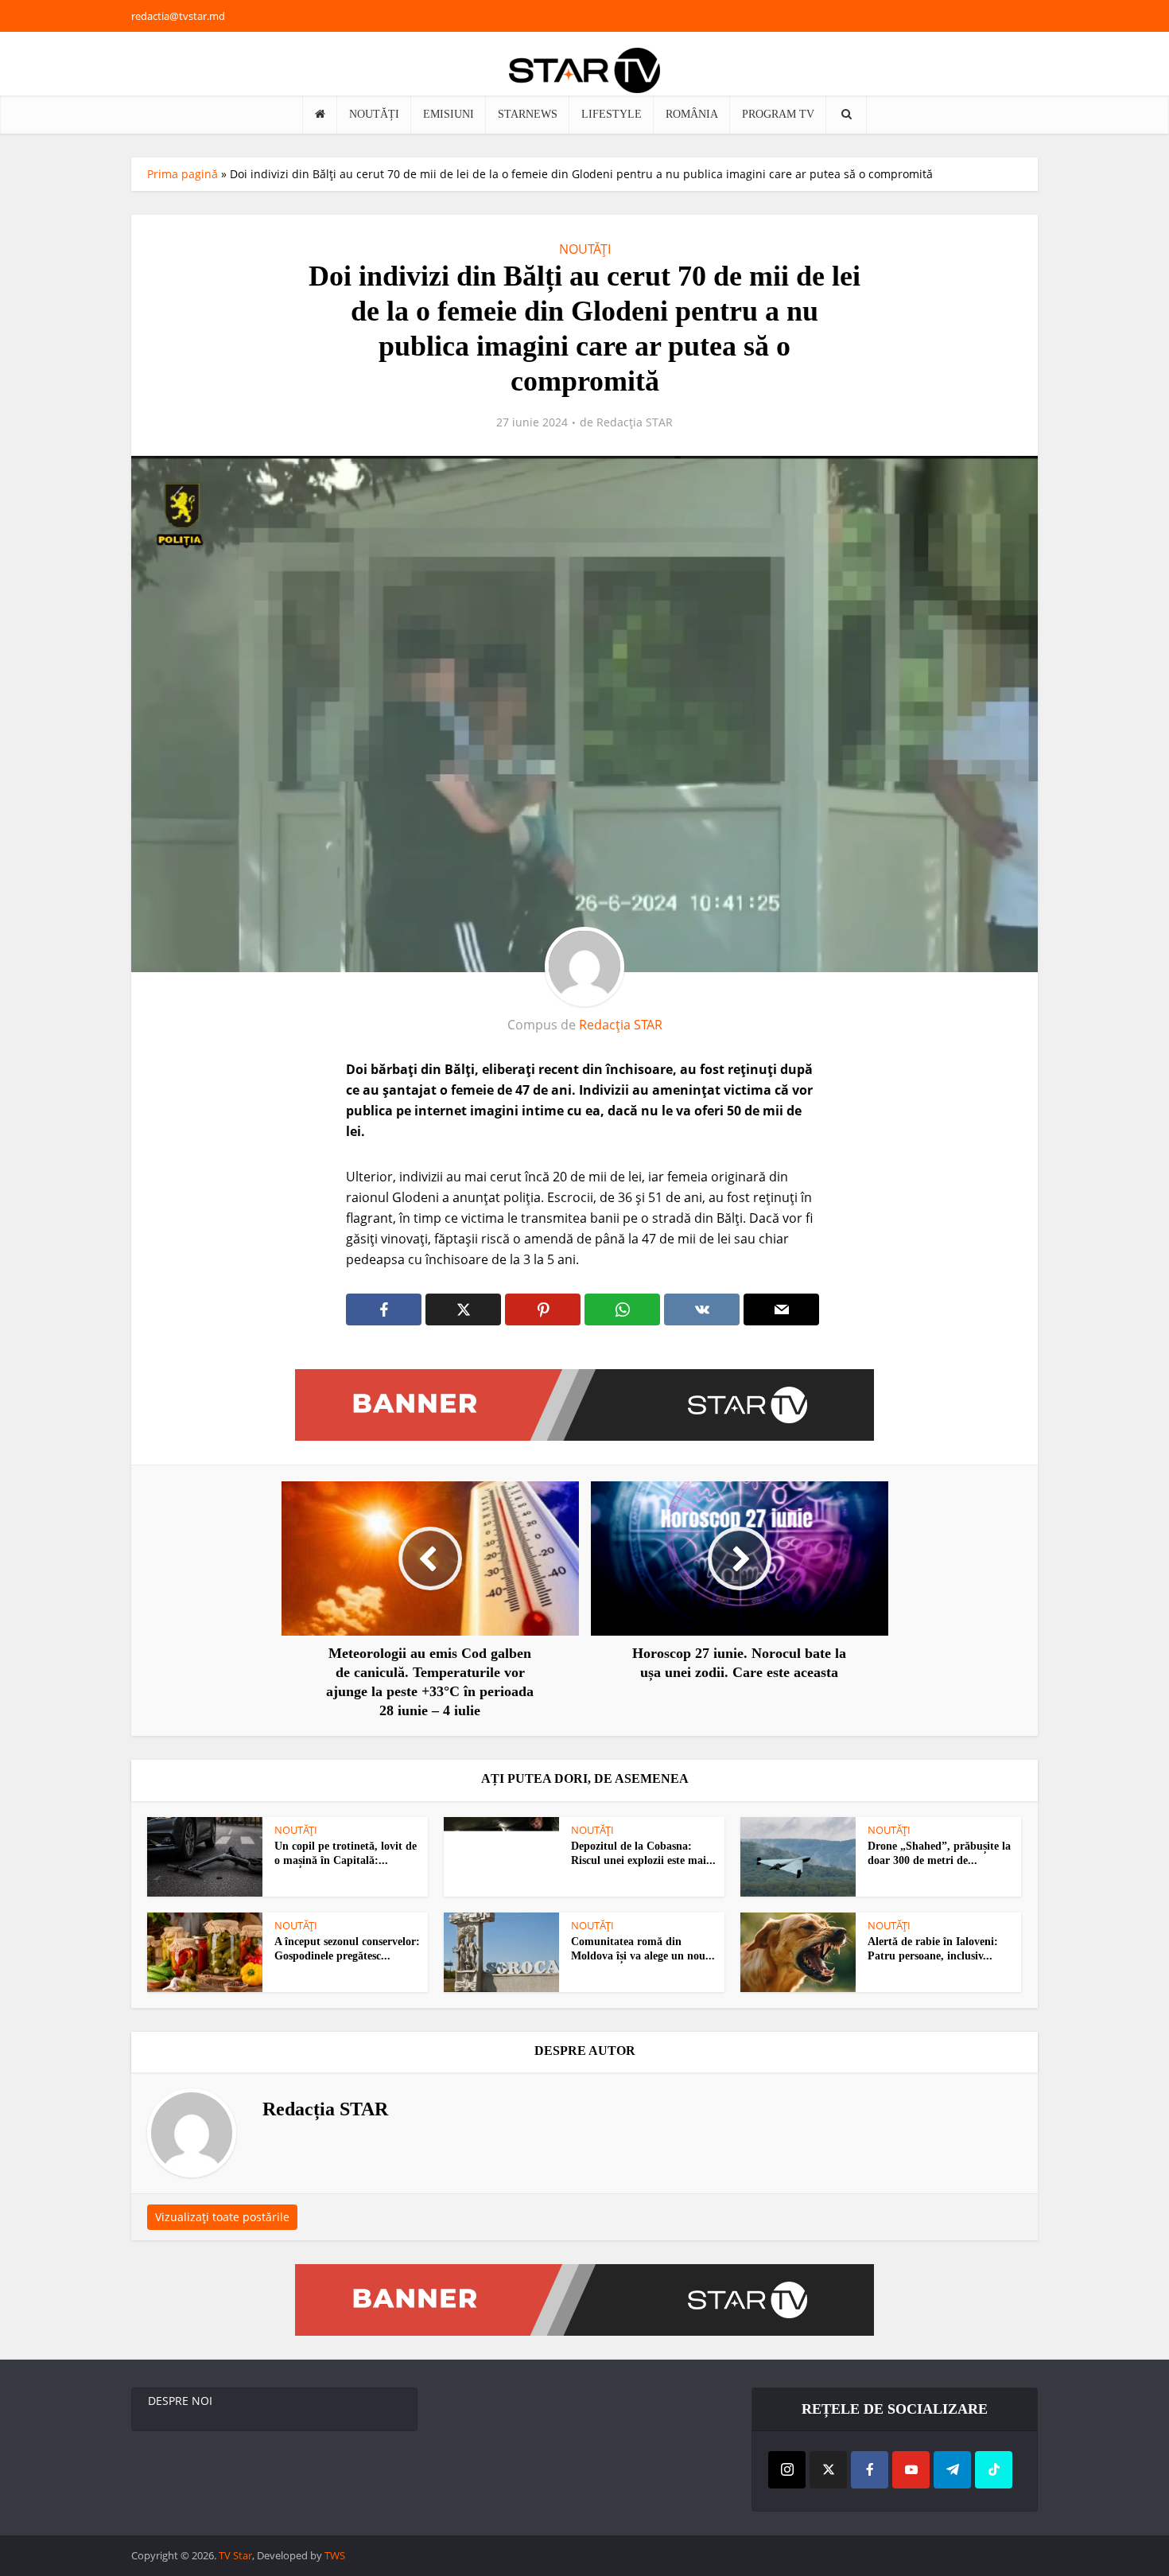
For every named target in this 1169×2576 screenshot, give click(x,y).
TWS (335, 2555)
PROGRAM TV (778, 114)
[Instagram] (787, 2470)
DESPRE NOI (180, 2401)
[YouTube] (911, 2470)
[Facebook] (870, 2470)
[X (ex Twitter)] (828, 2470)
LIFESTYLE (612, 114)
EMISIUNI (449, 114)
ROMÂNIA (692, 114)
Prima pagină (183, 174)
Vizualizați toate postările (222, 2217)
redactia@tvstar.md (178, 16)
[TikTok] (994, 2470)
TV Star (235, 2555)
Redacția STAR (635, 422)
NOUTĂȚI (374, 114)
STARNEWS (528, 114)
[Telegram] (952, 2470)
